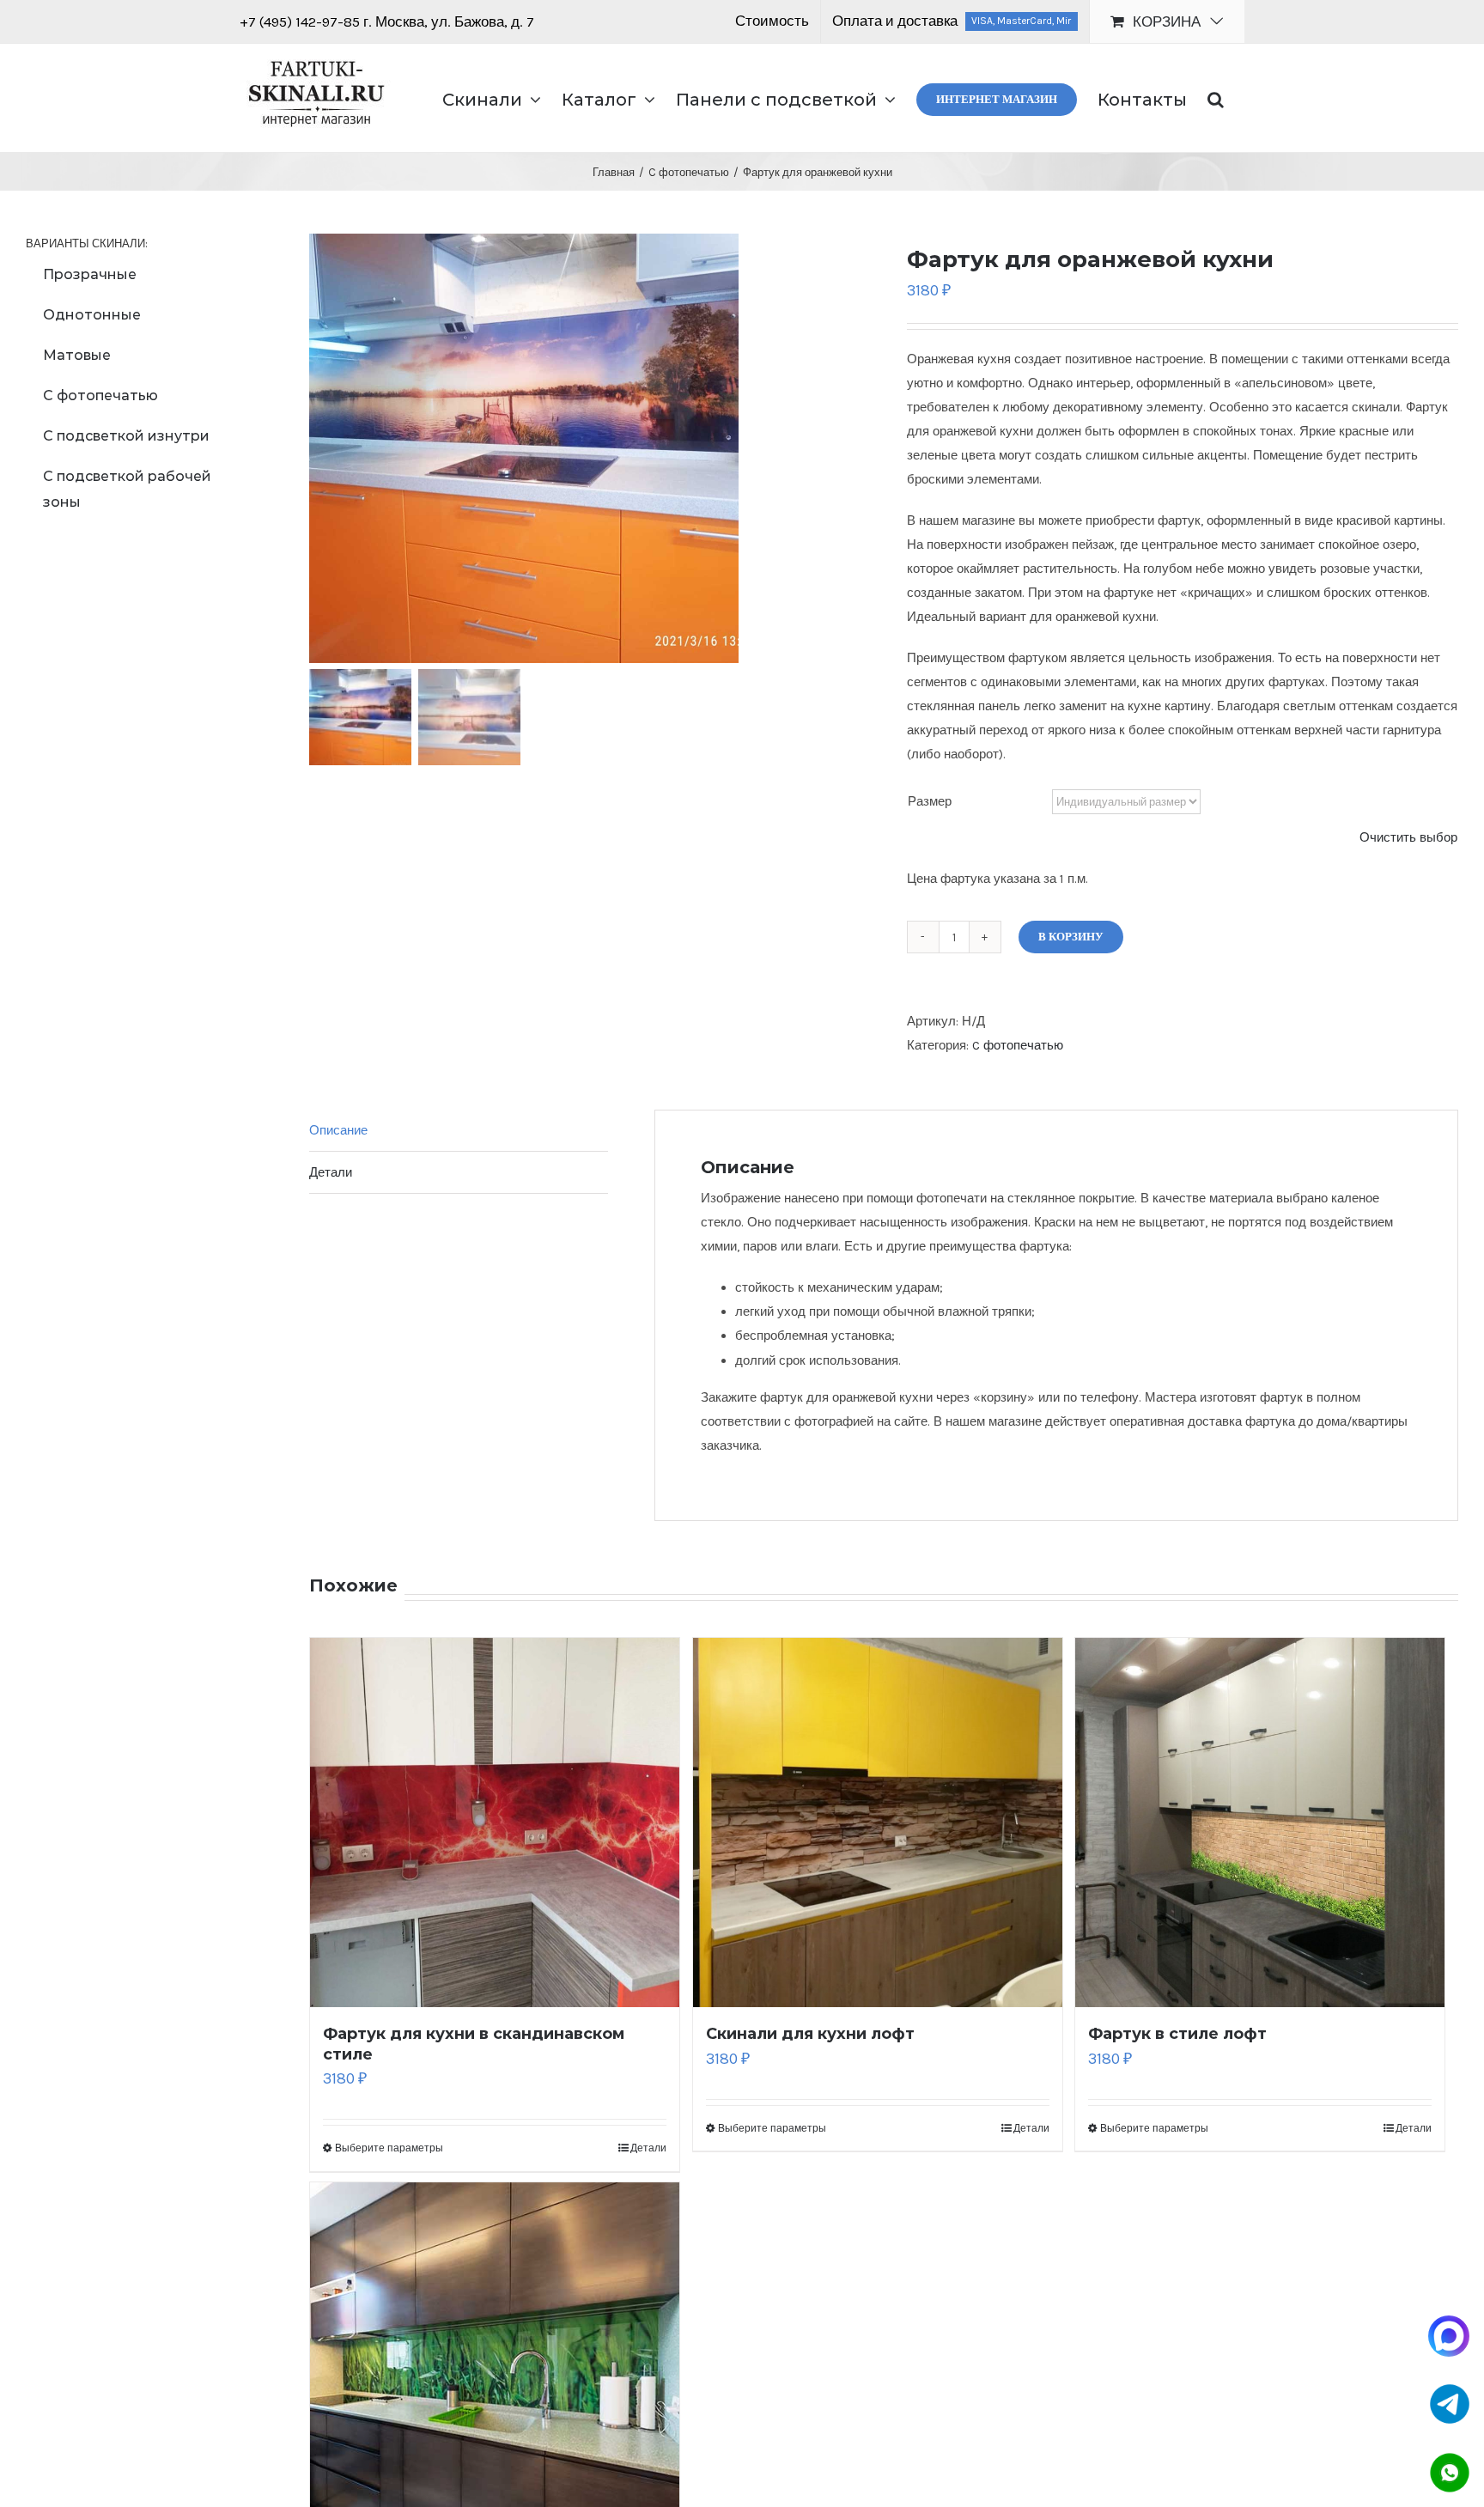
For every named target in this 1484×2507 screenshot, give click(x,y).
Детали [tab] (331, 1172)
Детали (648, 2148)
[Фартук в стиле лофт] (1260, 1822)
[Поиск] (1216, 98)
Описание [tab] (338, 1130)
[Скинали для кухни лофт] (878, 1822)
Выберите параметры (389, 2148)
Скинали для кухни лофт (810, 2034)
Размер (930, 801)
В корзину (1071, 937)
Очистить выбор (1408, 837)
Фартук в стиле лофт (1177, 2034)
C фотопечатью (1018, 1045)
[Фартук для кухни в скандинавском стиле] (495, 1822)
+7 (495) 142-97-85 (301, 21)
